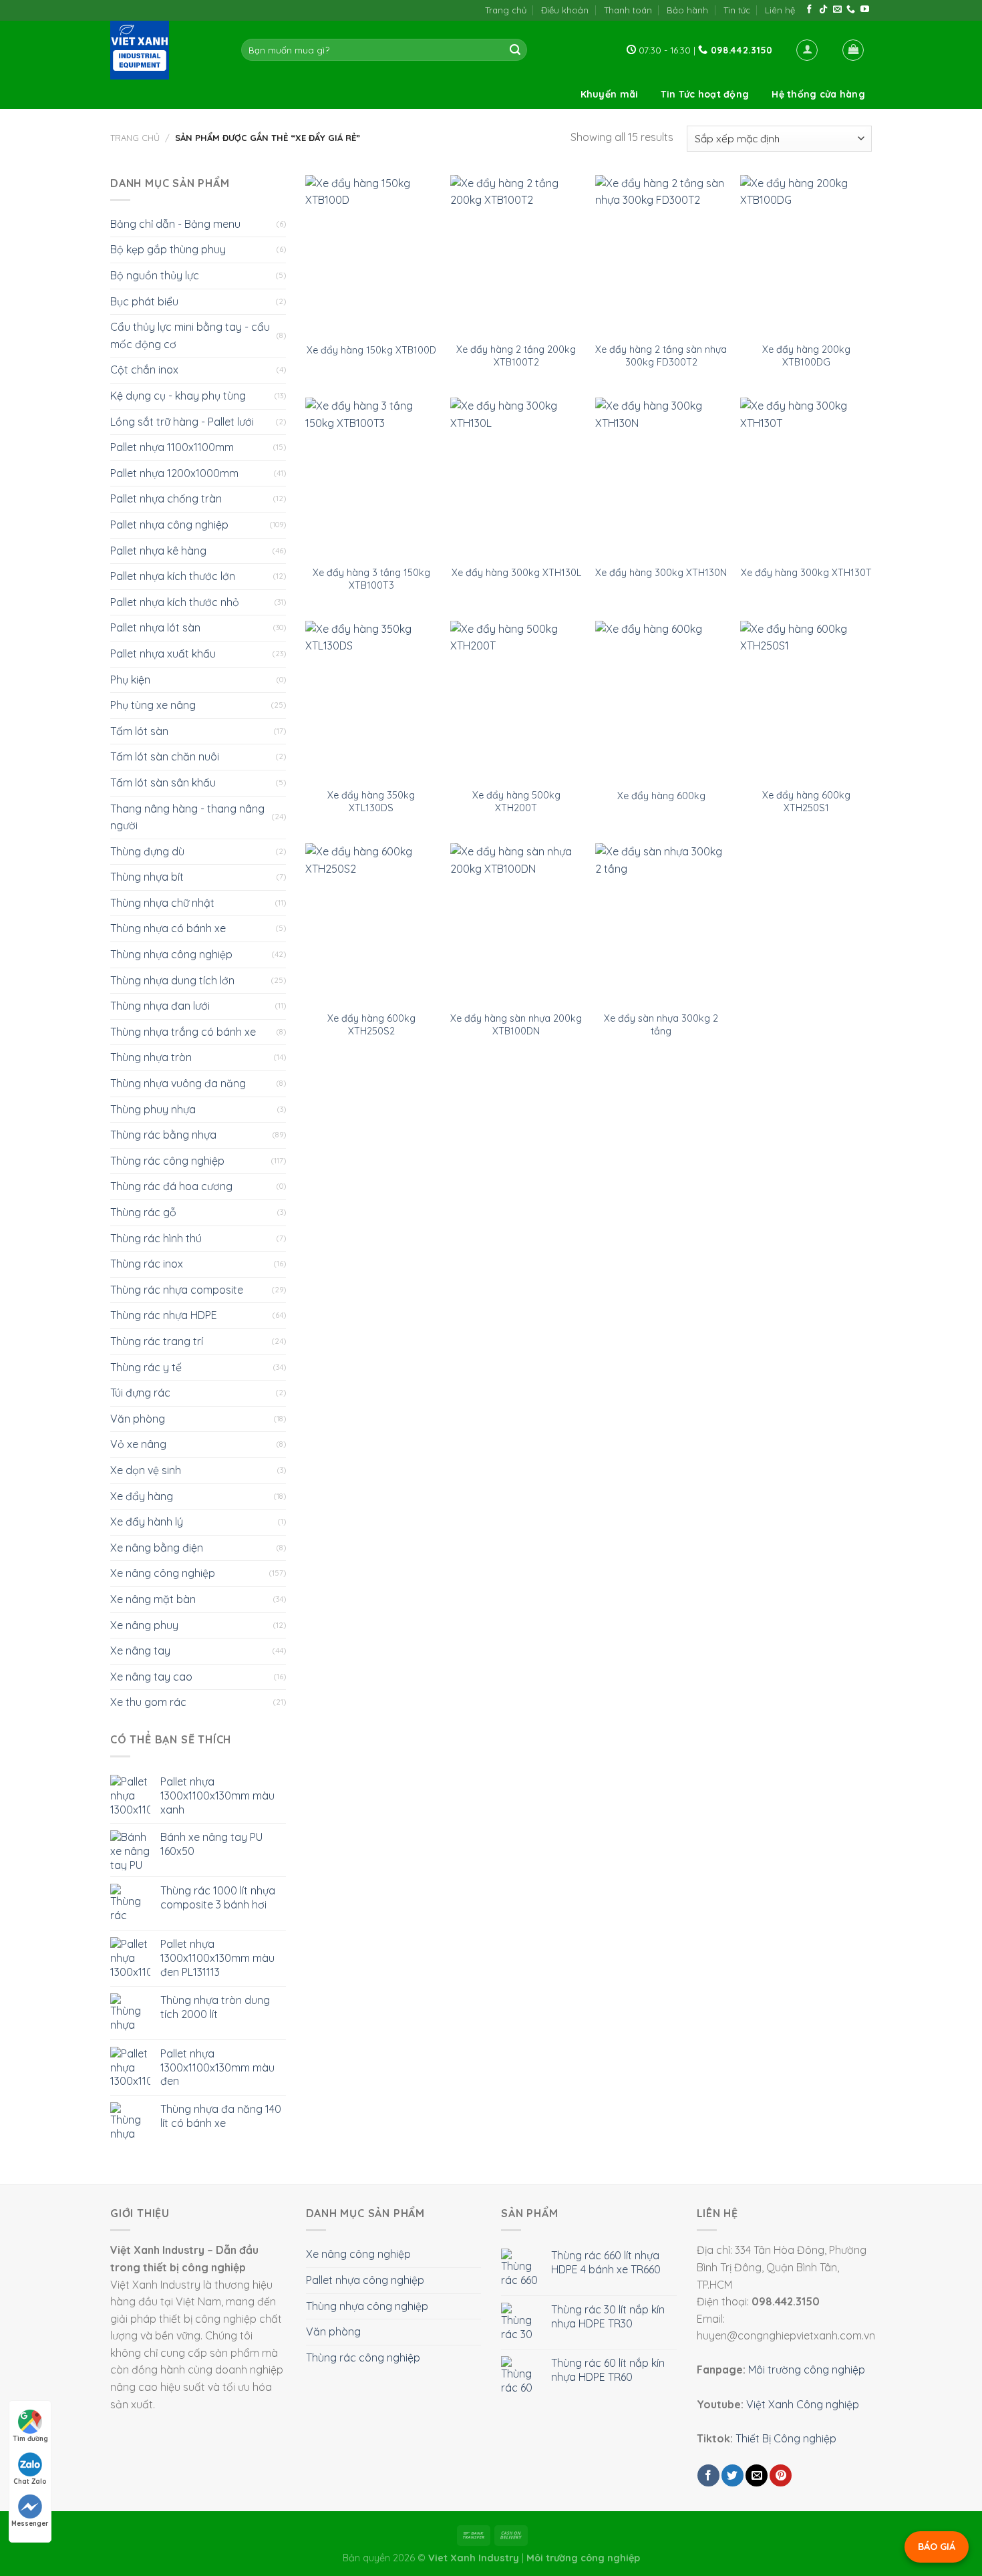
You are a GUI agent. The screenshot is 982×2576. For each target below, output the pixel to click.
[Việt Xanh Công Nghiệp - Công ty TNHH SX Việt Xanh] (166, 50)
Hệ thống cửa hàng (818, 94)
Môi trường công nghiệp (807, 2370)
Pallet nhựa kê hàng (158, 551)
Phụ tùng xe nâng (153, 705)
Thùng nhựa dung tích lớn (172, 980)
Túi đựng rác (140, 1393)
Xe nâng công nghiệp (163, 1573)
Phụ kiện (130, 680)
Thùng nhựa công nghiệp (171, 954)
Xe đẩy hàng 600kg (661, 796)
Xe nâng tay (140, 1651)
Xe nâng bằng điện (157, 1548)
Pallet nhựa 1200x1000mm (174, 473)
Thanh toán (628, 10)
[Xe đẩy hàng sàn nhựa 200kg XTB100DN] (516, 923)
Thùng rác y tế (146, 1367)
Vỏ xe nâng (138, 1444)
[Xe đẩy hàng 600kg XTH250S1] (806, 701)
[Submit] (515, 50)
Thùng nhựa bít (147, 877)
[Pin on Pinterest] (781, 2475)
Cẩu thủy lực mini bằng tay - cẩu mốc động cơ (190, 335)
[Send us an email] (837, 10)
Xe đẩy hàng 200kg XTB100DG (806, 356)
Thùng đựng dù (147, 851)
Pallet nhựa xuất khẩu (163, 654)
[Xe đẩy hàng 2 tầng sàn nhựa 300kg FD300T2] (661, 255)
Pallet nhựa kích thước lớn (173, 576)
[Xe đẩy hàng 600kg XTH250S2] (371, 923)
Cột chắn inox (144, 370)
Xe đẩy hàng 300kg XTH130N (661, 573)
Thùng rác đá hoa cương (171, 1186)
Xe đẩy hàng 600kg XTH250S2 (371, 1025)
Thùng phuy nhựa (153, 1109)
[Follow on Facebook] (809, 10)
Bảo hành (687, 10)
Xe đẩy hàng (142, 1496)
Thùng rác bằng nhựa (163, 1135)
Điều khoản (565, 10)
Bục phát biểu (144, 301)
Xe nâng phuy (144, 1625)
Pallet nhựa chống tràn (166, 498)
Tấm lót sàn (139, 731)
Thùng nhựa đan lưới (160, 1006)
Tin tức (737, 10)
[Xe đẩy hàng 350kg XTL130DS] (371, 701)
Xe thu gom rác (148, 1702)
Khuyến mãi (610, 94)
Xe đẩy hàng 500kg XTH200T (516, 802)
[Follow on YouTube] (865, 10)
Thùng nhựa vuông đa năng (178, 1083)
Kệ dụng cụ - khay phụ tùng (178, 396)
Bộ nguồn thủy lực (155, 275)
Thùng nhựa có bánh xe (168, 928)
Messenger (30, 2524)
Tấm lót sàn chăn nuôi (165, 756)
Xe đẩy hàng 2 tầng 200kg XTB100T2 (516, 356)
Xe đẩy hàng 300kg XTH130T (806, 573)
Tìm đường (30, 2439)
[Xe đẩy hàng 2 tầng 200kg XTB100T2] (516, 255)
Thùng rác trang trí (157, 1341)
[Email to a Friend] (757, 2475)
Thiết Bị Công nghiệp (786, 2438)
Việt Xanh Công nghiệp (803, 2404)
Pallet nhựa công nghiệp (169, 525)
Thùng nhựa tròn (151, 1057)
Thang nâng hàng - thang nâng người (187, 817)
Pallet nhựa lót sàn (155, 627)
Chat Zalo (30, 2481)
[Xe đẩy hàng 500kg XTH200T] (516, 701)
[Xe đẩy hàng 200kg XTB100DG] (806, 255)
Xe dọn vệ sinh (146, 1470)
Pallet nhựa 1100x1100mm (172, 447)
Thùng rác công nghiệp (167, 1161)
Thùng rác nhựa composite (177, 1290)
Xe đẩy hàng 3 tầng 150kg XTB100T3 (371, 579)
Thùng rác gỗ (143, 1212)
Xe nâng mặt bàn (153, 1599)
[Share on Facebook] (708, 2475)
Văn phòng (138, 1419)
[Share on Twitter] (732, 2475)
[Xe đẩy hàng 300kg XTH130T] (806, 478)
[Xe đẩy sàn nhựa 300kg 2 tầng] (661, 923)
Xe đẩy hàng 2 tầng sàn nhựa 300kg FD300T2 (661, 356)
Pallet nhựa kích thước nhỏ (175, 602)
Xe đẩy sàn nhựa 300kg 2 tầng (661, 1025)
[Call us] (851, 10)
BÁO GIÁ (937, 2547)
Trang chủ (506, 10)
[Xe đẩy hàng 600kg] (661, 701)
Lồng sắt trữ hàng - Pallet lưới (182, 422)
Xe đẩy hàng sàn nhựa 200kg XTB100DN (516, 1025)
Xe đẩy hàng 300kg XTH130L (516, 573)
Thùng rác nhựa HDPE (164, 1315)
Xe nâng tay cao (151, 1677)
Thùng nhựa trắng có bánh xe (183, 1032)
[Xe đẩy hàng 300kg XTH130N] (661, 478)
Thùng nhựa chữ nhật (162, 903)
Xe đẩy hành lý (147, 1522)
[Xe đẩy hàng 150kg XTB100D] (371, 255)
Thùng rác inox (147, 1264)
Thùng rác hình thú (156, 1238)
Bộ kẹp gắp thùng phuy (168, 249)
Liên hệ (780, 10)
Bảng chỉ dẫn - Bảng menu (175, 224)
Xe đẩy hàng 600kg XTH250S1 (806, 802)
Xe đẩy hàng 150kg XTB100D (371, 350)
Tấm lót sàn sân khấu (163, 782)
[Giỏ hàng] (853, 50)
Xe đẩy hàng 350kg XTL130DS (371, 802)
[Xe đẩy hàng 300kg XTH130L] (516, 478)
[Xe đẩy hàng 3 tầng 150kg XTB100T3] (371, 478)
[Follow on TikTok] (823, 10)
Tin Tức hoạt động (705, 94)
